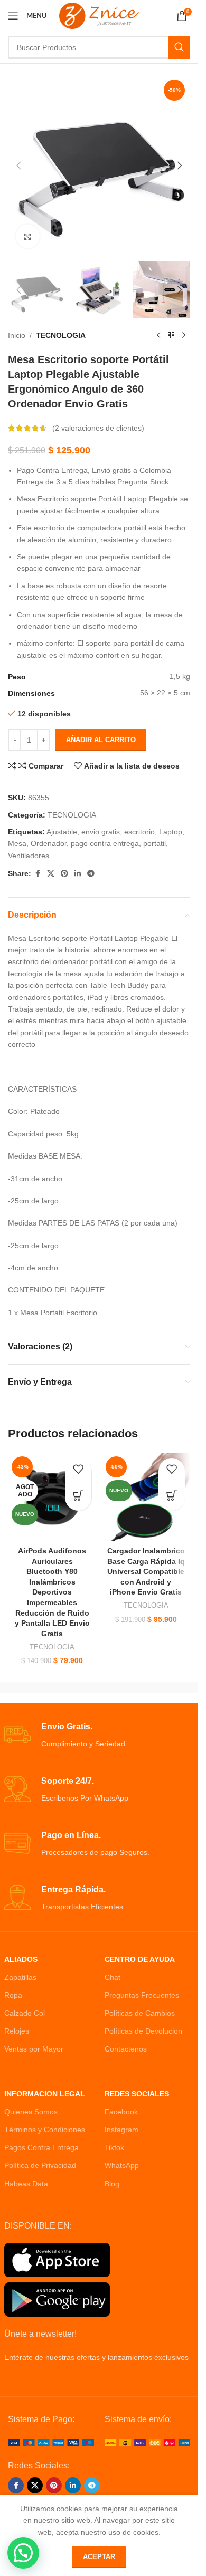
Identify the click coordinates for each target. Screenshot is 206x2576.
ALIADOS (21, 1959)
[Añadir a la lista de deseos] (78, 1471)
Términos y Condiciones (45, 2130)
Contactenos (126, 2049)
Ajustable (62, 832)
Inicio (17, 335)
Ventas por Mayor (34, 2049)
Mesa (17, 843)
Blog (112, 2184)
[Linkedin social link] (78, 874)
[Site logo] (99, 15)
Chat (113, 1977)
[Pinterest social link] (64, 874)
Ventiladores (29, 856)
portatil (154, 843)
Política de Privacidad (40, 2165)
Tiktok (114, 2147)
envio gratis (101, 832)
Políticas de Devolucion (143, 2031)
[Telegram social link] (91, 874)
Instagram (121, 2130)
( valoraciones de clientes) (98, 428)
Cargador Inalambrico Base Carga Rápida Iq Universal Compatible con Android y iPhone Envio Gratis (146, 1571)
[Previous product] (158, 335)
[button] (18, 166)
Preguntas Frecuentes (142, 1995)
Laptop (171, 832)
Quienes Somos (31, 2112)
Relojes (17, 2031)
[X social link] (51, 874)
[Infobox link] (99, 1736)
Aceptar (99, 2557)
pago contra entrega (105, 843)
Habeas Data (26, 2184)
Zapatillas (20, 1977)
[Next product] (184, 335)
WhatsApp (122, 2165)
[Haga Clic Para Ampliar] (28, 236)
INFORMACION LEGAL (45, 2094)
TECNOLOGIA (61, 335)
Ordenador (49, 843)
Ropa (13, 1995)
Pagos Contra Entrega (41, 2147)
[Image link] (51, 2442)
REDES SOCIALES (137, 2094)
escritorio (139, 832)
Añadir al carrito (101, 740)
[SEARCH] (179, 47)
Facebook (121, 2112)
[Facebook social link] (38, 874)
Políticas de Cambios (140, 2013)
